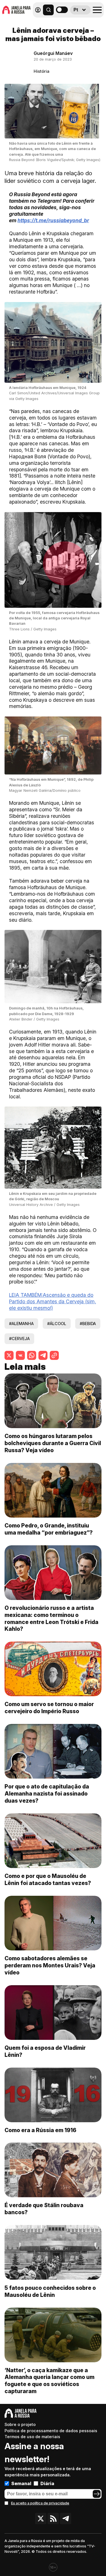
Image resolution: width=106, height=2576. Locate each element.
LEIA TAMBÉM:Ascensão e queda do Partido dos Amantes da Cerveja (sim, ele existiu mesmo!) (53, 1301)
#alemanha (21, 1324)
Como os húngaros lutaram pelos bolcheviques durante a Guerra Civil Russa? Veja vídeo (53, 1443)
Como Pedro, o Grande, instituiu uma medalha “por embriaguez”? (49, 1529)
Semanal (21, 2483)
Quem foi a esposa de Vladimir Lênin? (45, 2051)
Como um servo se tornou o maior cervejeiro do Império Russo (49, 1708)
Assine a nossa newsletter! (34, 2453)
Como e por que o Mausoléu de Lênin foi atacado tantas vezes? (48, 1879)
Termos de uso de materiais (32, 2437)
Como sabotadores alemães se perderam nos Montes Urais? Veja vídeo (50, 1965)
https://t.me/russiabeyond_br (53, 220)
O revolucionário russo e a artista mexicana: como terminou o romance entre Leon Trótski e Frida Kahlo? (51, 1618)
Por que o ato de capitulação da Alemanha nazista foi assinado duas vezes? (47, 1794)
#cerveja (19, 1339)
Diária (47, 2483)
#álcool (57, 1324)
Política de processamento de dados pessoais (51, 2431)
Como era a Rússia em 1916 (40, 2130)
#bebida (88, 1324)
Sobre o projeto (20, 2424)
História (42, 71)
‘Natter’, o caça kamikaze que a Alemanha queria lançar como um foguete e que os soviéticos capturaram (49, 2381)
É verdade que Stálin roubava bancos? (44, 2209)
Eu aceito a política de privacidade (40, 2503)
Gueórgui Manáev (53, 53)
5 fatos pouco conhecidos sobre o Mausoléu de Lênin (50, 2291)
